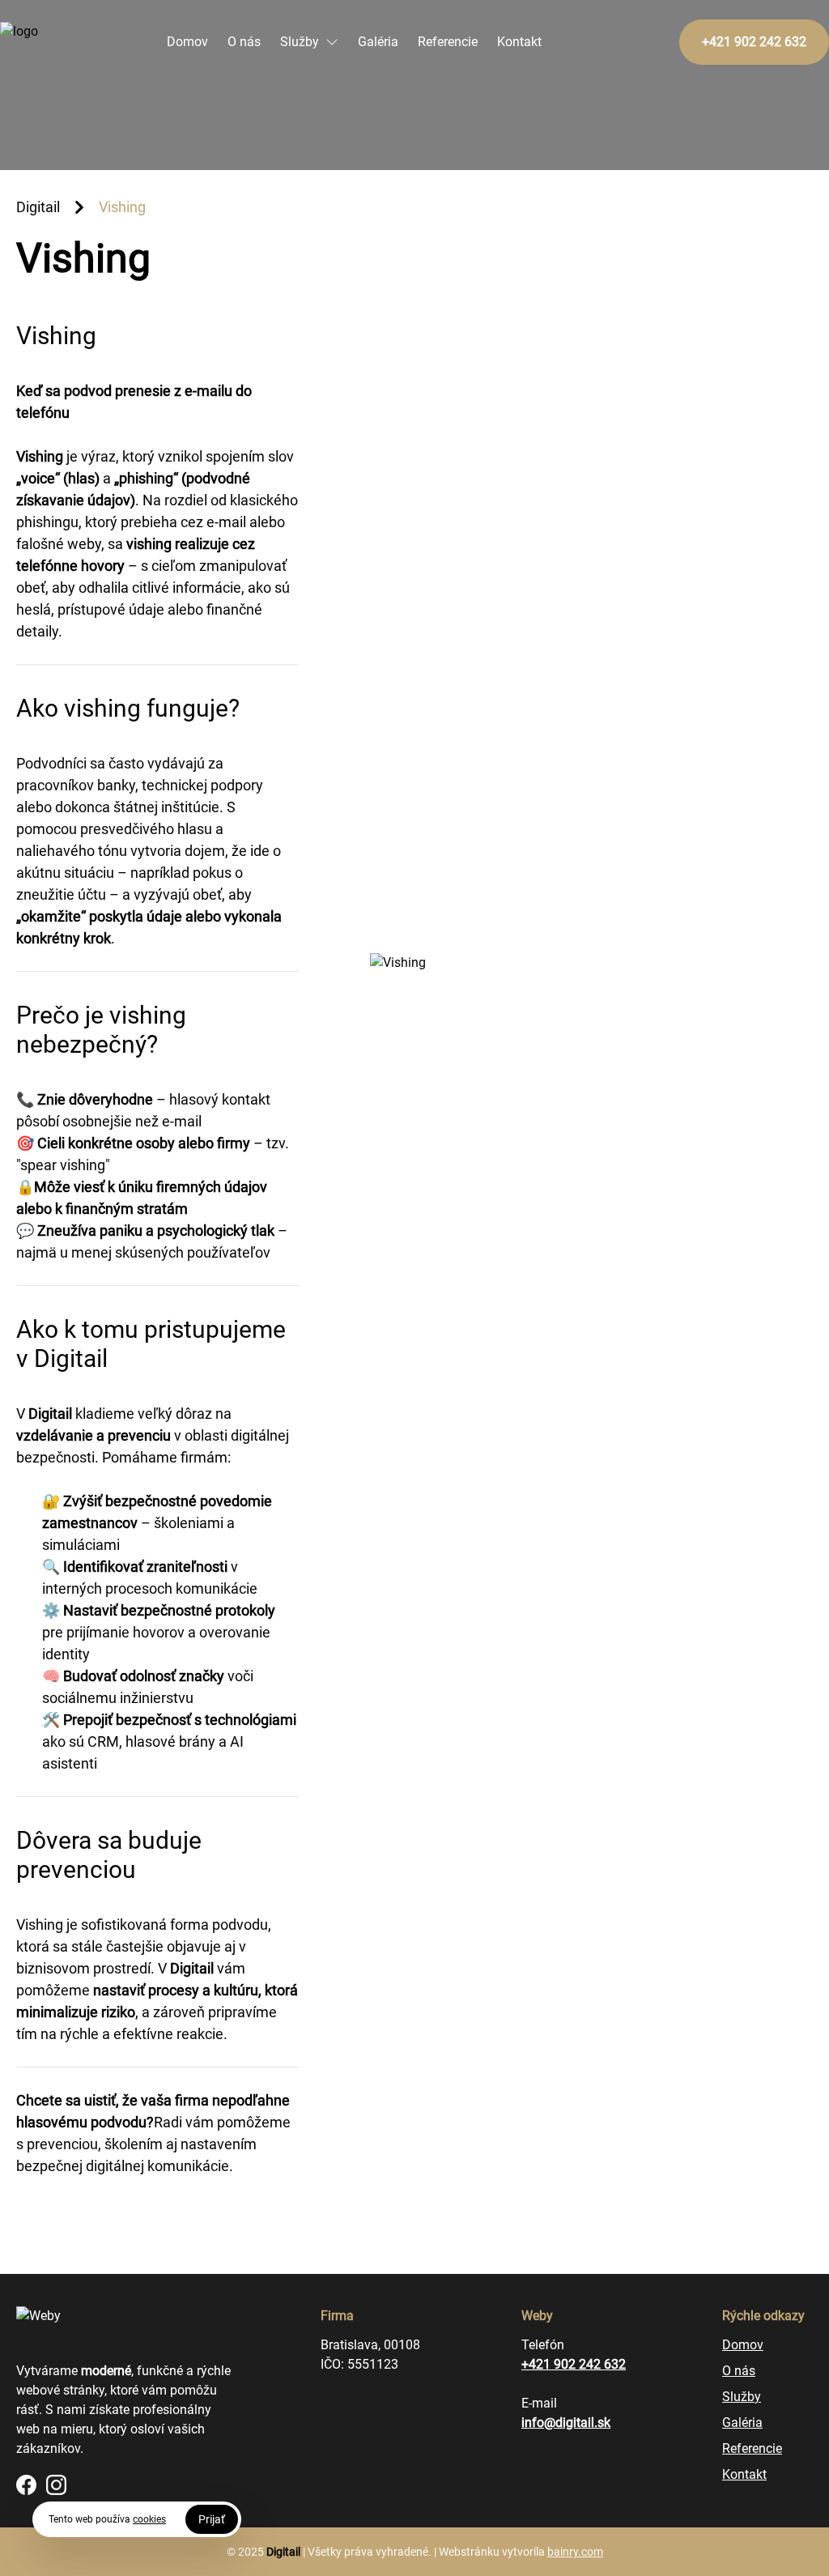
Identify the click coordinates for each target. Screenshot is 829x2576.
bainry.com (575, 2552)
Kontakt (519, 42)
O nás (244, 42)
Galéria (378, 42)
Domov (187, 42)
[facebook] (26, 2485)
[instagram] (56, 2485)
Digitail (38, 207)
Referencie (448, 42)
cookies (149, 2519)
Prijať (212, 2519)
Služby (300, 42)
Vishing (122, 207)
